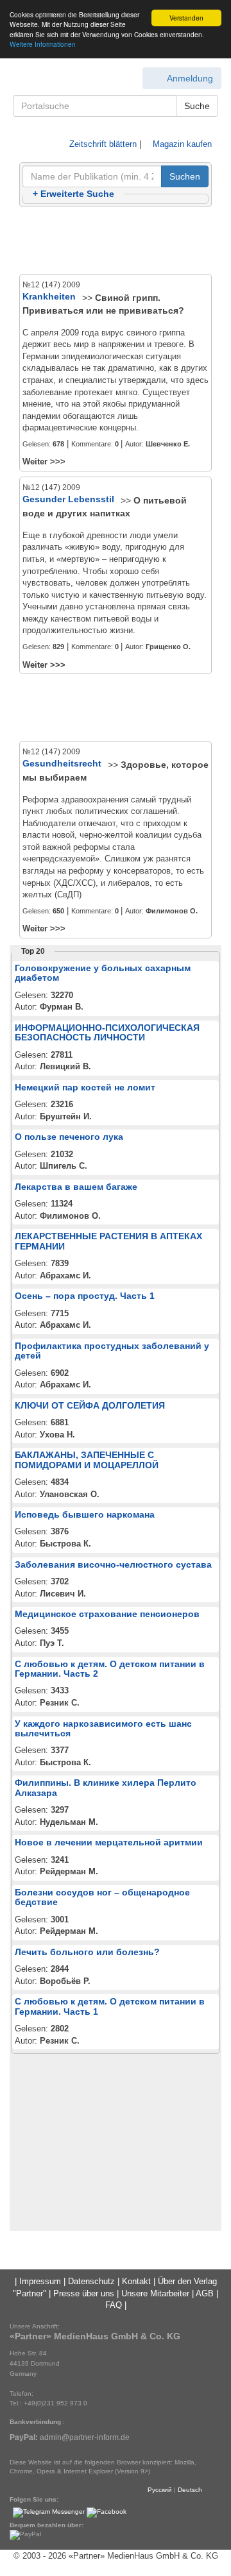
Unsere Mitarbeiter (155, 2293)
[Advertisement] (116, 241)
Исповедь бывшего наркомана (85, 1514)
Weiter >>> (44, 462)
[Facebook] (107, 2512)
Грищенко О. (168, 647)
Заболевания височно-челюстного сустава (113, 1564)
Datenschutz (91, 2281)
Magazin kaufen (181, 144)
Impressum (40, 2281)
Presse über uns (84, 2293)
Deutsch (190, 2490)
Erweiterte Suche (73, 194)
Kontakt (136, 2281)
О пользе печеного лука (69, 1137)
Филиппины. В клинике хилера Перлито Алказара (106, 1787)
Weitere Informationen (43, 44)
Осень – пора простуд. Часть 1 (85, 1296)
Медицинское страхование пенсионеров (107, 1614)
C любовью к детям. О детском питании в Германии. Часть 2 (110, 1669)
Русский (160, 2490)
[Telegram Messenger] (49, 2512)
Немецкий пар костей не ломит (85, 1087)
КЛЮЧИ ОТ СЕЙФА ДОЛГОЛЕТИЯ (90, 1405)
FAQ (114, 2305)
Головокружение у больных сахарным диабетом (103, 973)
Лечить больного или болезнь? (87, 1952)
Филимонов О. (172, 911)
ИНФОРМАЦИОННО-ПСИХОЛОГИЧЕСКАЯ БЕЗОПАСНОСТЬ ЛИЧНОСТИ (107, 1032)
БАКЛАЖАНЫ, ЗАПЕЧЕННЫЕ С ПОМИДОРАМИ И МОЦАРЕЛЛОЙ (87, 1460)
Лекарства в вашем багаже (76, 1187)
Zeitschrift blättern (102, 144)
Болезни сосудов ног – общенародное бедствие (102, 1897)
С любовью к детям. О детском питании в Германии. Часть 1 (110, 2006)
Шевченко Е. (168, 444)
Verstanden (186, 18)
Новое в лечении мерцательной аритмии (109, 1842)
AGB (205, 2293)
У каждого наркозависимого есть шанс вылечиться (103, 1728)
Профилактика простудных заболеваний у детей (112, 1351)
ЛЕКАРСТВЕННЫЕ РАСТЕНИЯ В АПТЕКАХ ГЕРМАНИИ (108, 1241)
